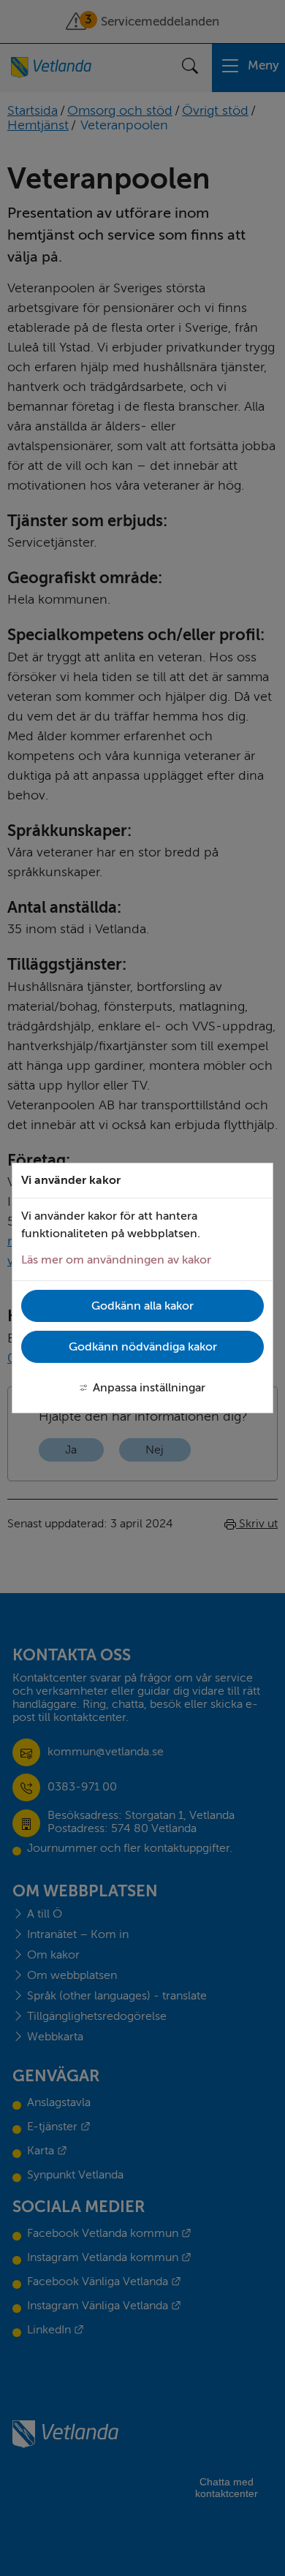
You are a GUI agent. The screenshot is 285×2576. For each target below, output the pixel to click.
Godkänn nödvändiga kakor (143, 1347)
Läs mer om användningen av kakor (116, 1260)
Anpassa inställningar (149, 1388)
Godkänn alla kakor (142, 1306)
